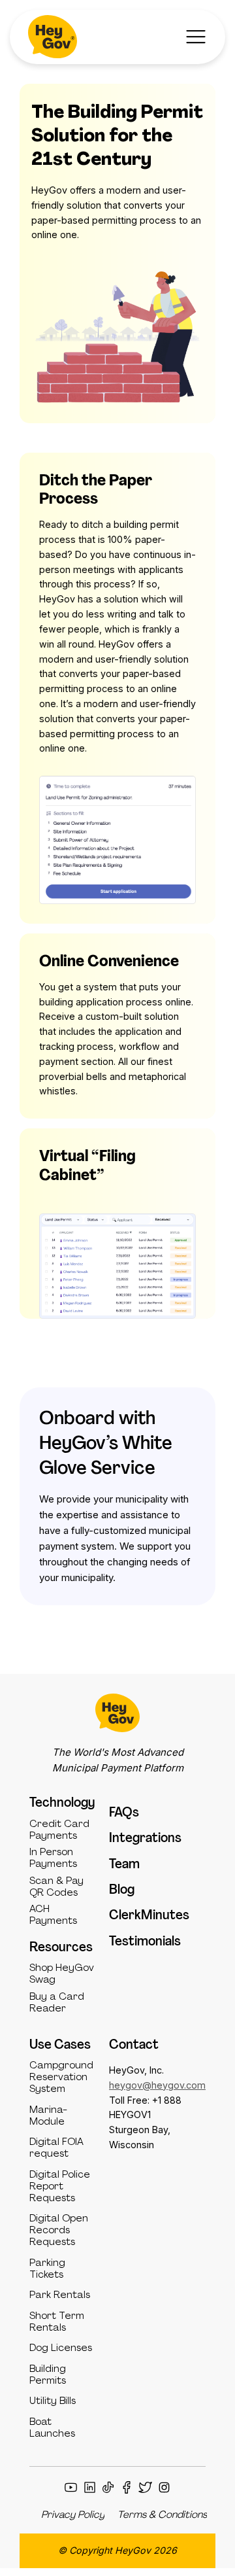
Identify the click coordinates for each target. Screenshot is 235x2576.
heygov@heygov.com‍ (157, 2085)
